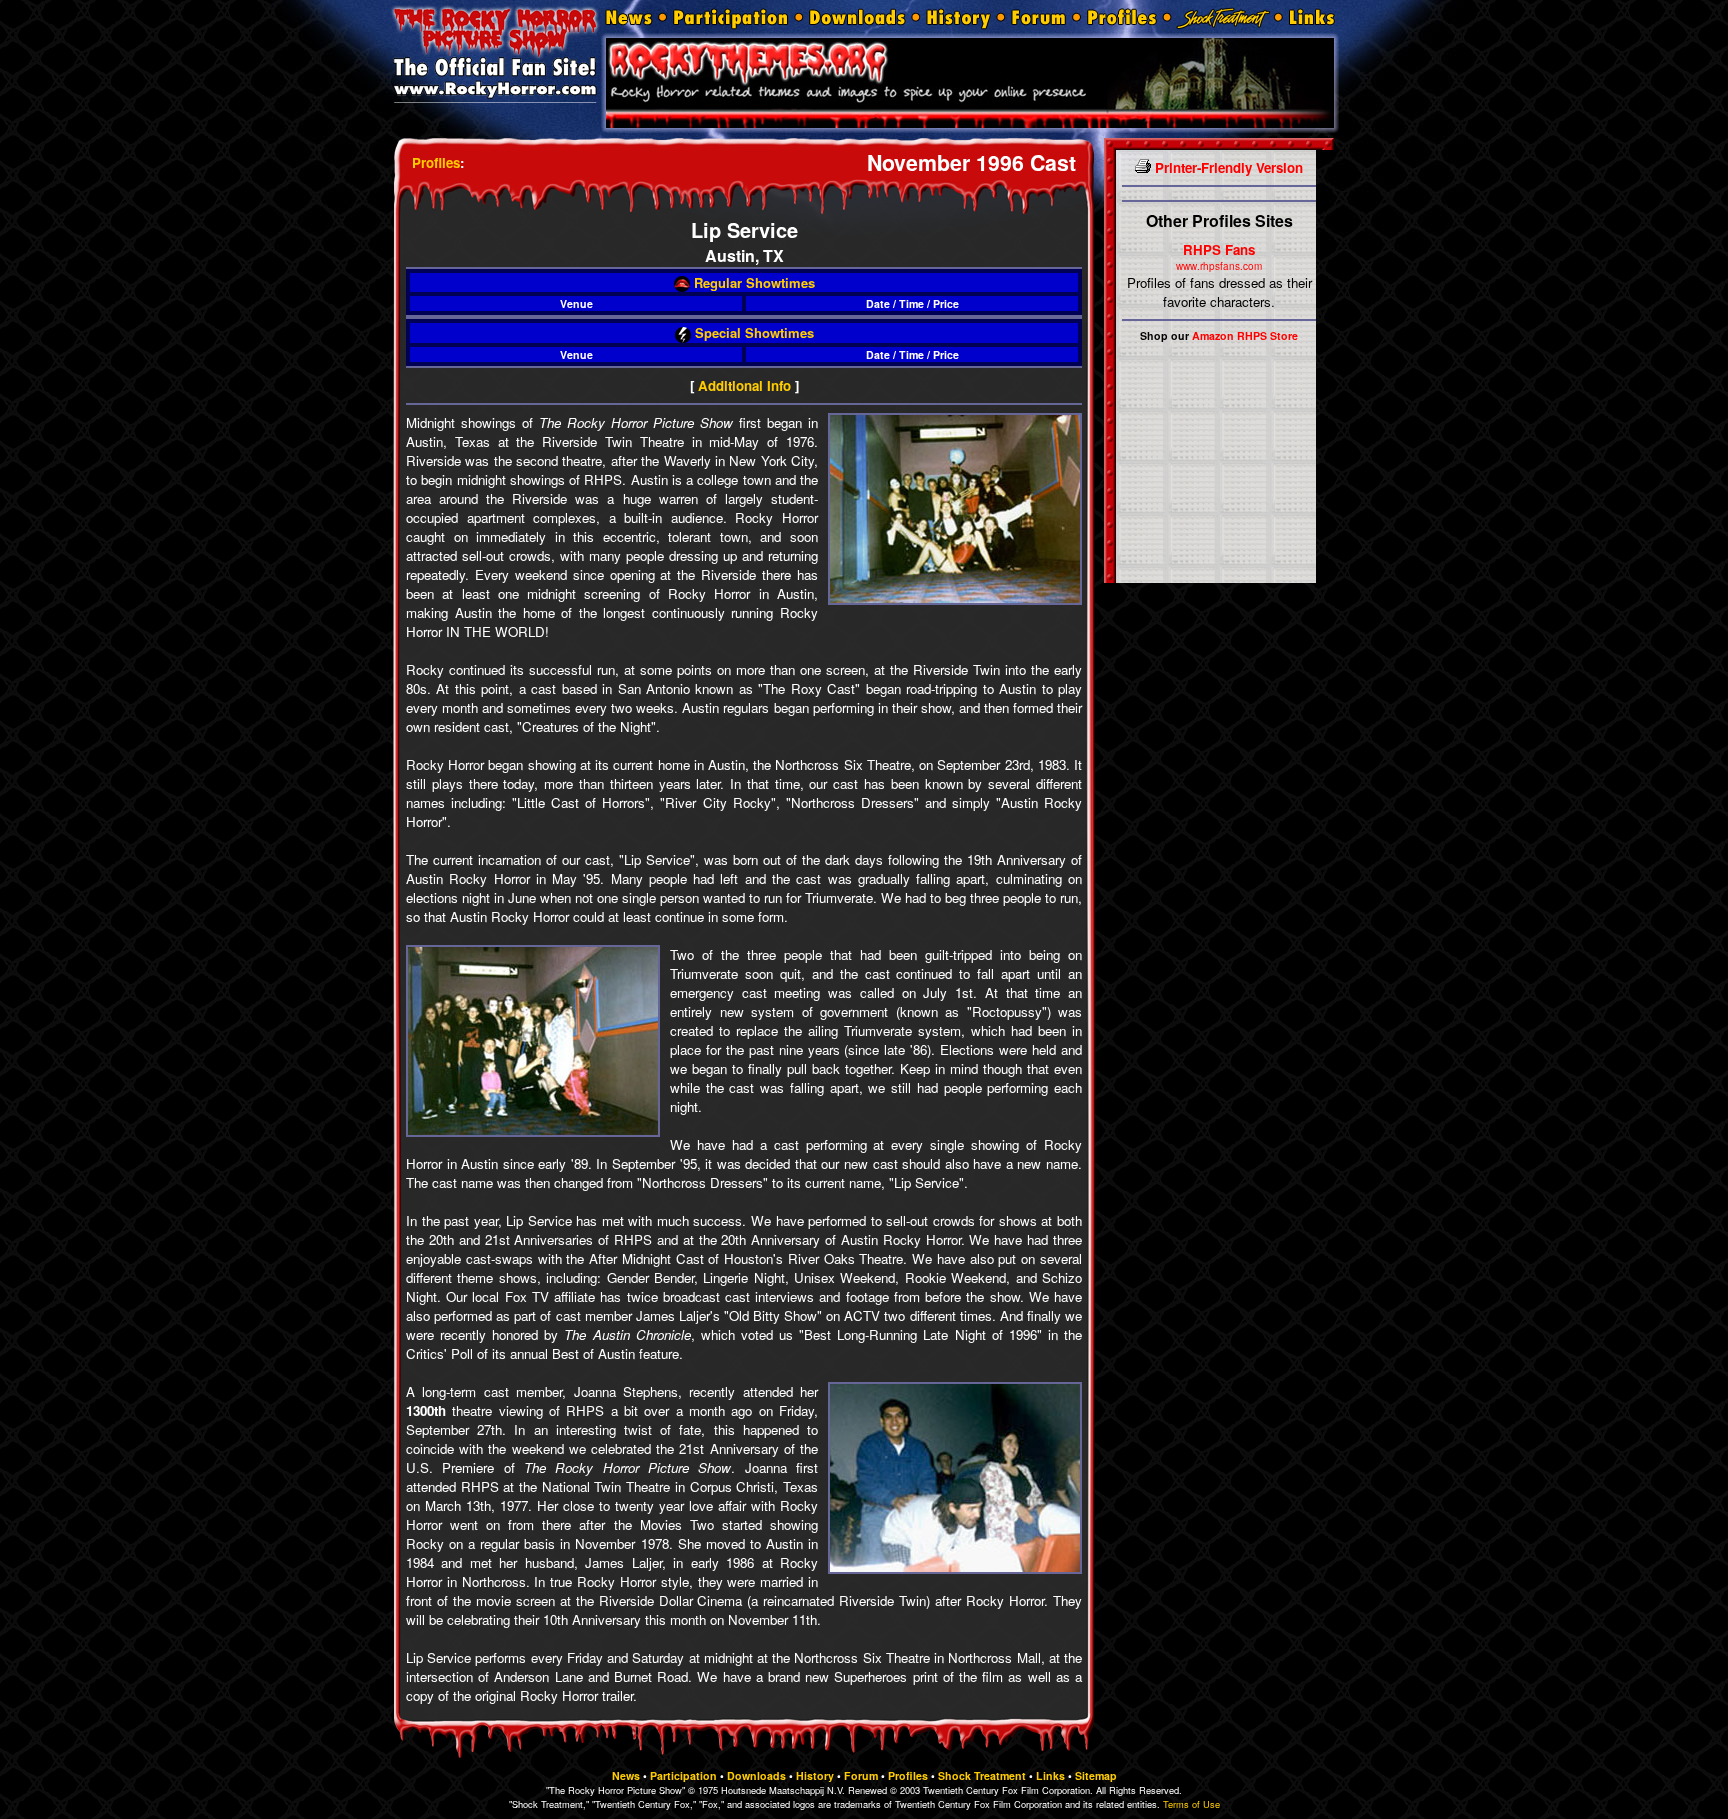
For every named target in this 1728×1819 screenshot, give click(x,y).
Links (1050, 1775)
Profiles (436, 162)
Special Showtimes (752, 332)
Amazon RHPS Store (1245, 335)
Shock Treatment (982, 1775)
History (815, 1775)
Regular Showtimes (752, 282)
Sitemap (1096, 1775)
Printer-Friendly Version (1227, 167)
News (626, 1775)
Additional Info (744, 385)
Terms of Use (1191, 1804)
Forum (861, 1775)
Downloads (756, 1775)
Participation (683, 1775)
